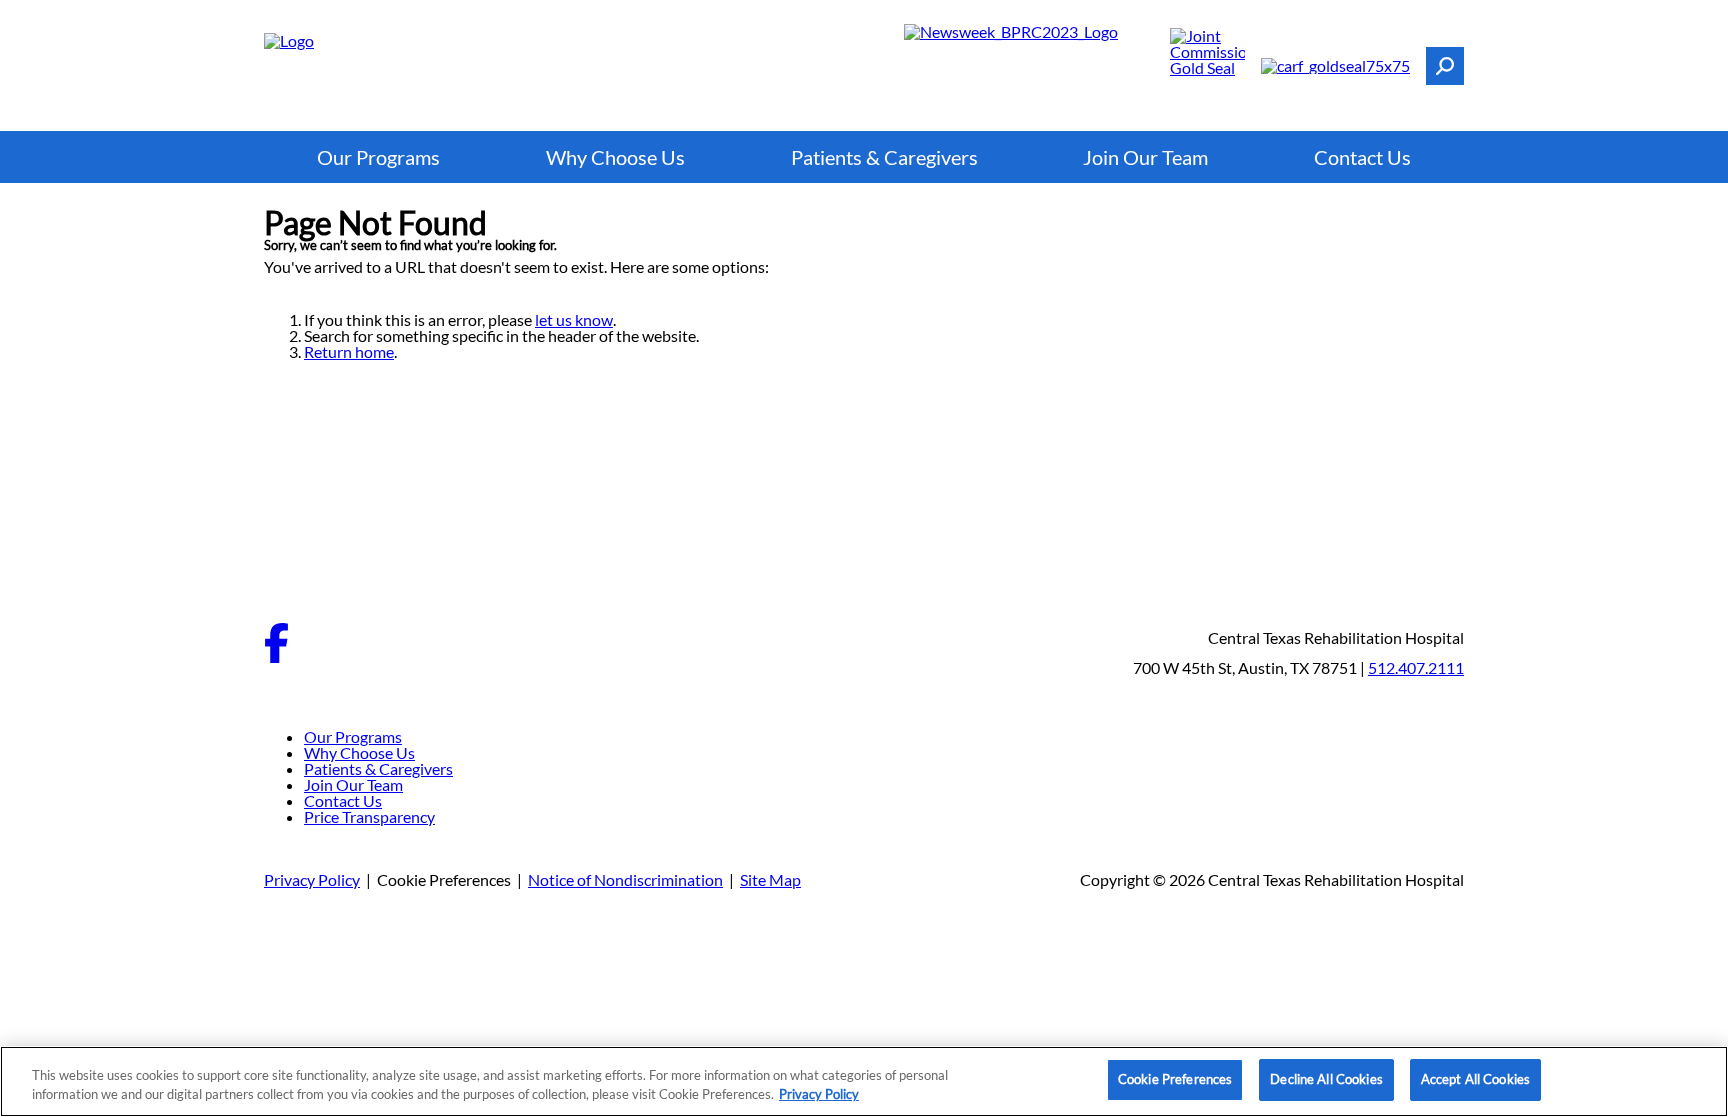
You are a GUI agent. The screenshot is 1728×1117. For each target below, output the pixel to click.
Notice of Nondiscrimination (625, 879)
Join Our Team (1145, 157)
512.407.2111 (1416, 667)
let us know (574, 319)
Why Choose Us (615, 157)
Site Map (770, 879)
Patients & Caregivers (884, 157)
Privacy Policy (312, 879)
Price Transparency (369, 816)
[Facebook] (276, 656)
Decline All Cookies (1326, 1079)
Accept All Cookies (1475, 1079)
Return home (349, 351)
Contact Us (1362, 157)
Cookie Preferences (1175, 1079)
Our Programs (378, 157)
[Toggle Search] (1445, 66)
